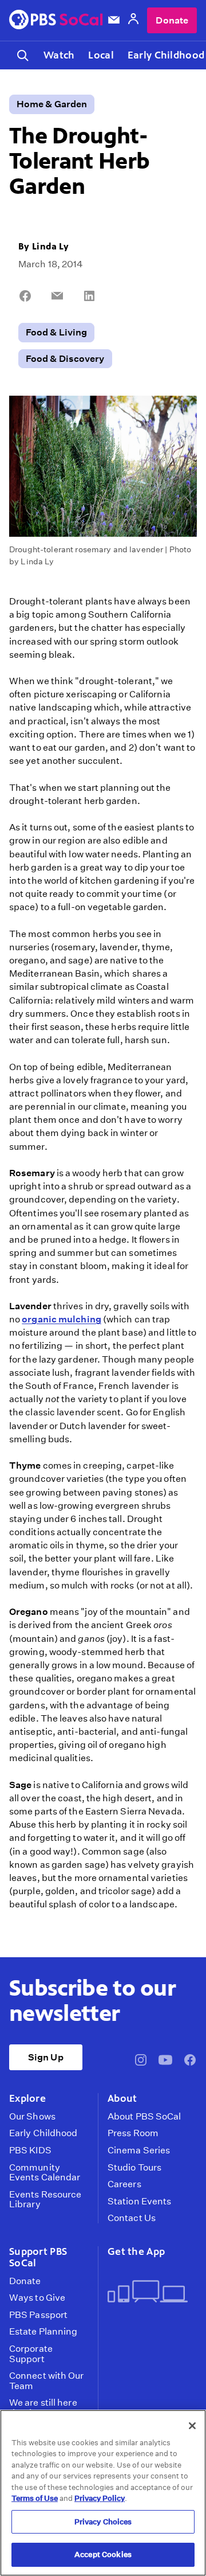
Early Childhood (43, 2133)
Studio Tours (134, 2168)
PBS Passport (38, 2315)
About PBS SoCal (144, 2117)
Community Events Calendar (45, 2173)
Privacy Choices (103, 2522)
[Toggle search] (23, 55)
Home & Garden (52, 104)
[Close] (192, 2426)
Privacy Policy (100, 2498)
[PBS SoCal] (56, 20)
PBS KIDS (30, 2150)
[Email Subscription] (114, 20)
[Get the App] (148, 2292)
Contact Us (132, 2218)
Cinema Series (139, 2150)
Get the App (136, 2251)
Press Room (133, 2133)
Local (101, 55)
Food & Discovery (65, 359)
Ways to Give (37, 2298)
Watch (59, 55)
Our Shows (32, 2117)
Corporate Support (31, 2354)
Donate (172, 20)
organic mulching (62, 1319)
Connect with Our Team (47, 2381)
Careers (124, 2184)
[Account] (133, 20)
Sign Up (46, 2057)
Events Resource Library (45, 2200)
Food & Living (56, 332)
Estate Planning (43, 2332)
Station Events (139, 2202)
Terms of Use (35, 2498)
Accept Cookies (103, 2554)
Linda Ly (50, 246)
